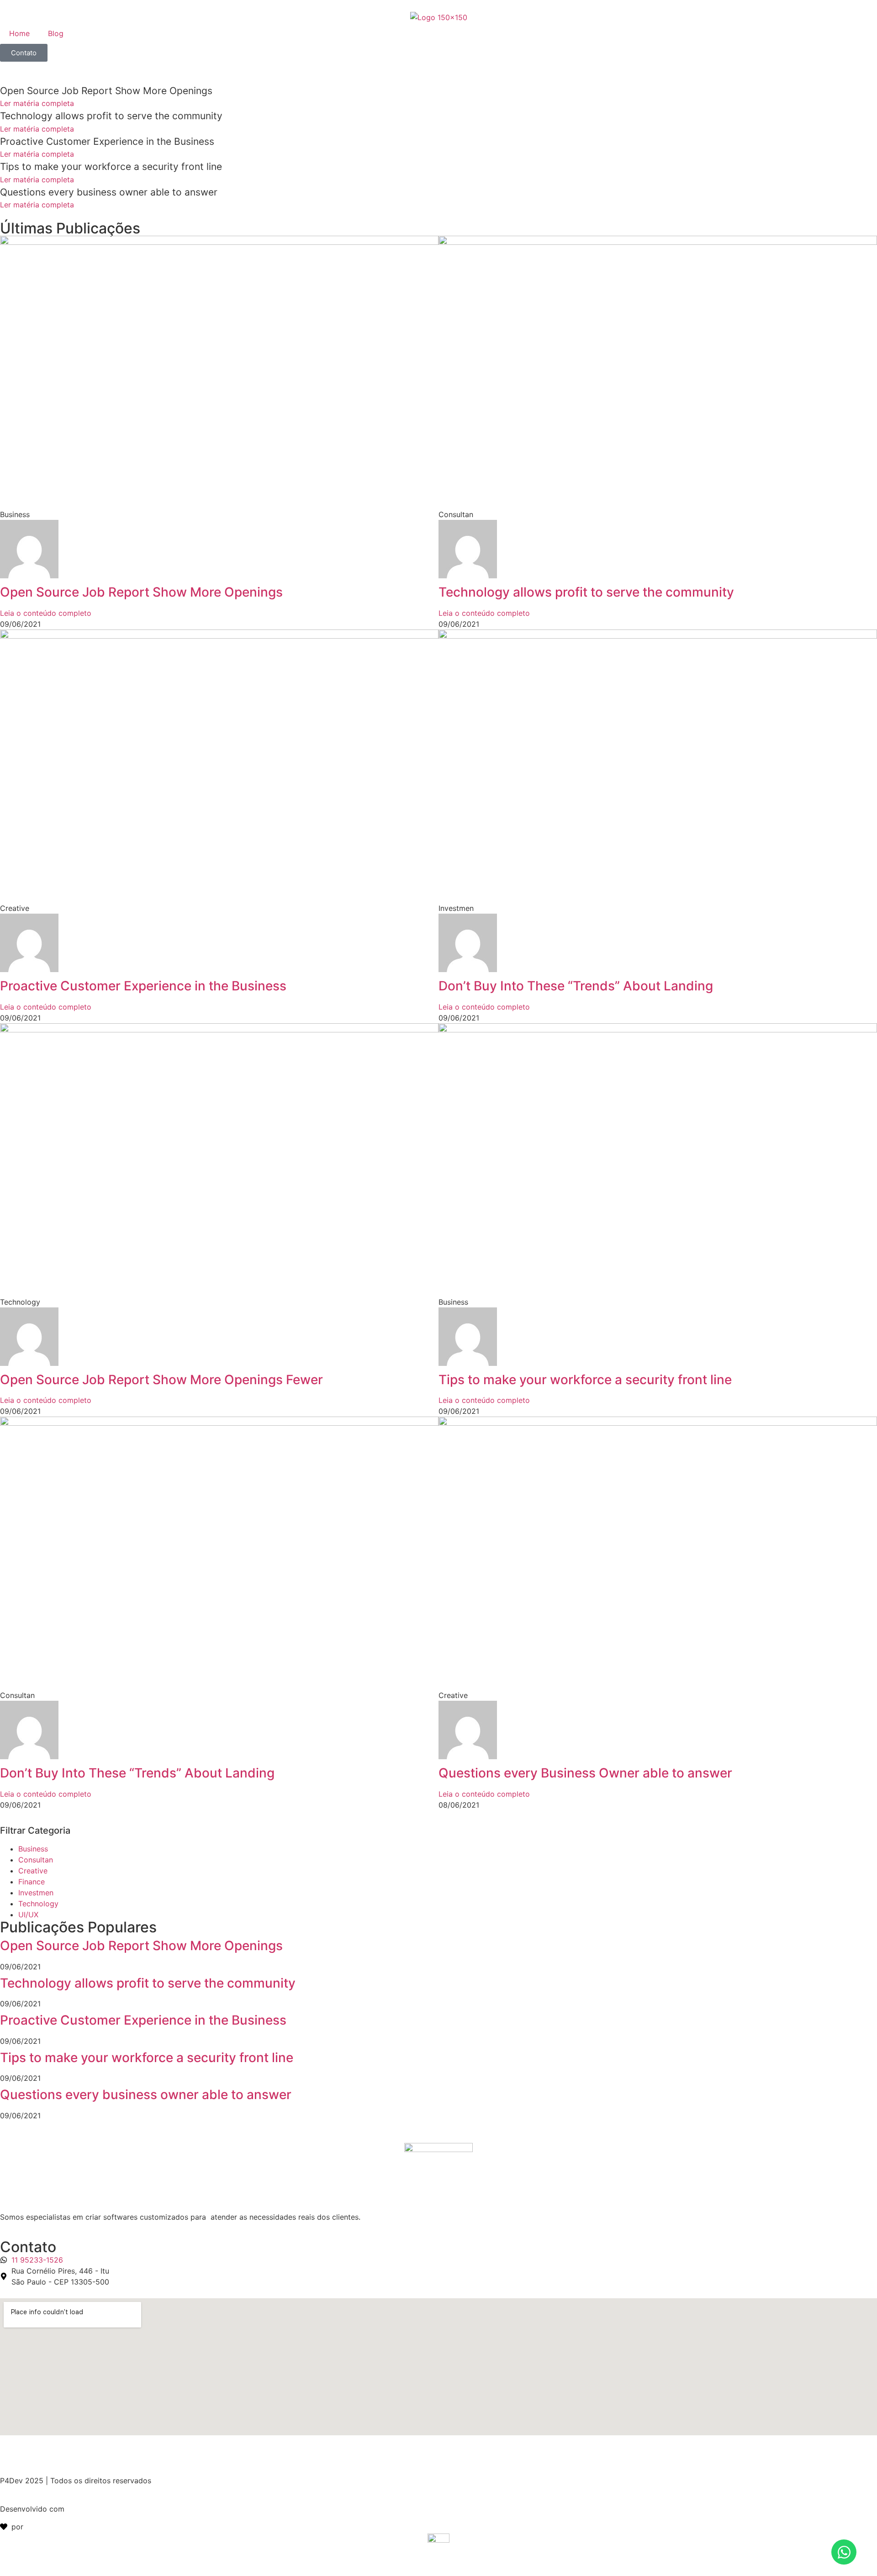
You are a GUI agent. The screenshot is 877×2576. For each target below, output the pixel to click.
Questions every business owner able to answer (146, 2095)
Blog (56, 33)
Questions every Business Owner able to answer (585, 1773)
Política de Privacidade (40, 2452)
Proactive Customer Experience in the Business (143, 986)
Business (33, 1849)
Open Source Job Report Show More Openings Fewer (161, 1380)
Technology (38, 1904)
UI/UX (28, 1915)
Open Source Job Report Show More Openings (141, 592)
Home (19, 33)
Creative (33, 1871)
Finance (32, 1882)
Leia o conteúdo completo (46, 613)
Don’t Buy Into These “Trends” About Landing (576, 986)
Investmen (36, 1893)
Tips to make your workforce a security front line (585, 1380)
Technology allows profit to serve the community (586, 592)
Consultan (36, 1860)
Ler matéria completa (37, 103)
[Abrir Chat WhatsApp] (844, 2552)
